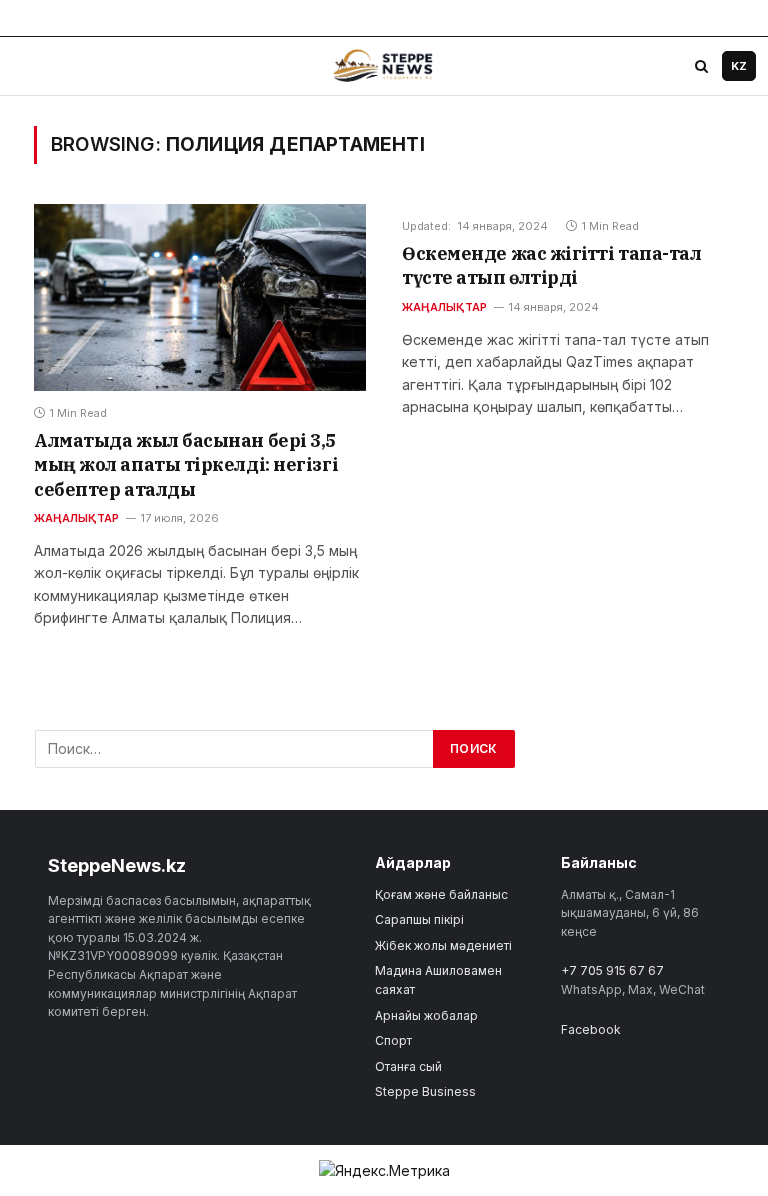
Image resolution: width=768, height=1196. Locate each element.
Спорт (393, 1040)
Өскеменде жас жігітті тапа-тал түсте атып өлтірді (552, 265)
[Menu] (31, 66)
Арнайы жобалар (426, 1015)
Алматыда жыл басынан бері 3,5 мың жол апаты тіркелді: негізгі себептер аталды (186, 465)
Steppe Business (425, 1091)
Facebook (591, 1029)
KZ (739, 66)
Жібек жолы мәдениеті (443, 945)
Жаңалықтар (76, 518)
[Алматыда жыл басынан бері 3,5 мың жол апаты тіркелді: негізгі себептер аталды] (200, 297)
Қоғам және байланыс (441, 894)
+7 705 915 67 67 (612, 970)
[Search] (701, 66)
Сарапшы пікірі (419, 919)
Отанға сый (408, 1066)
